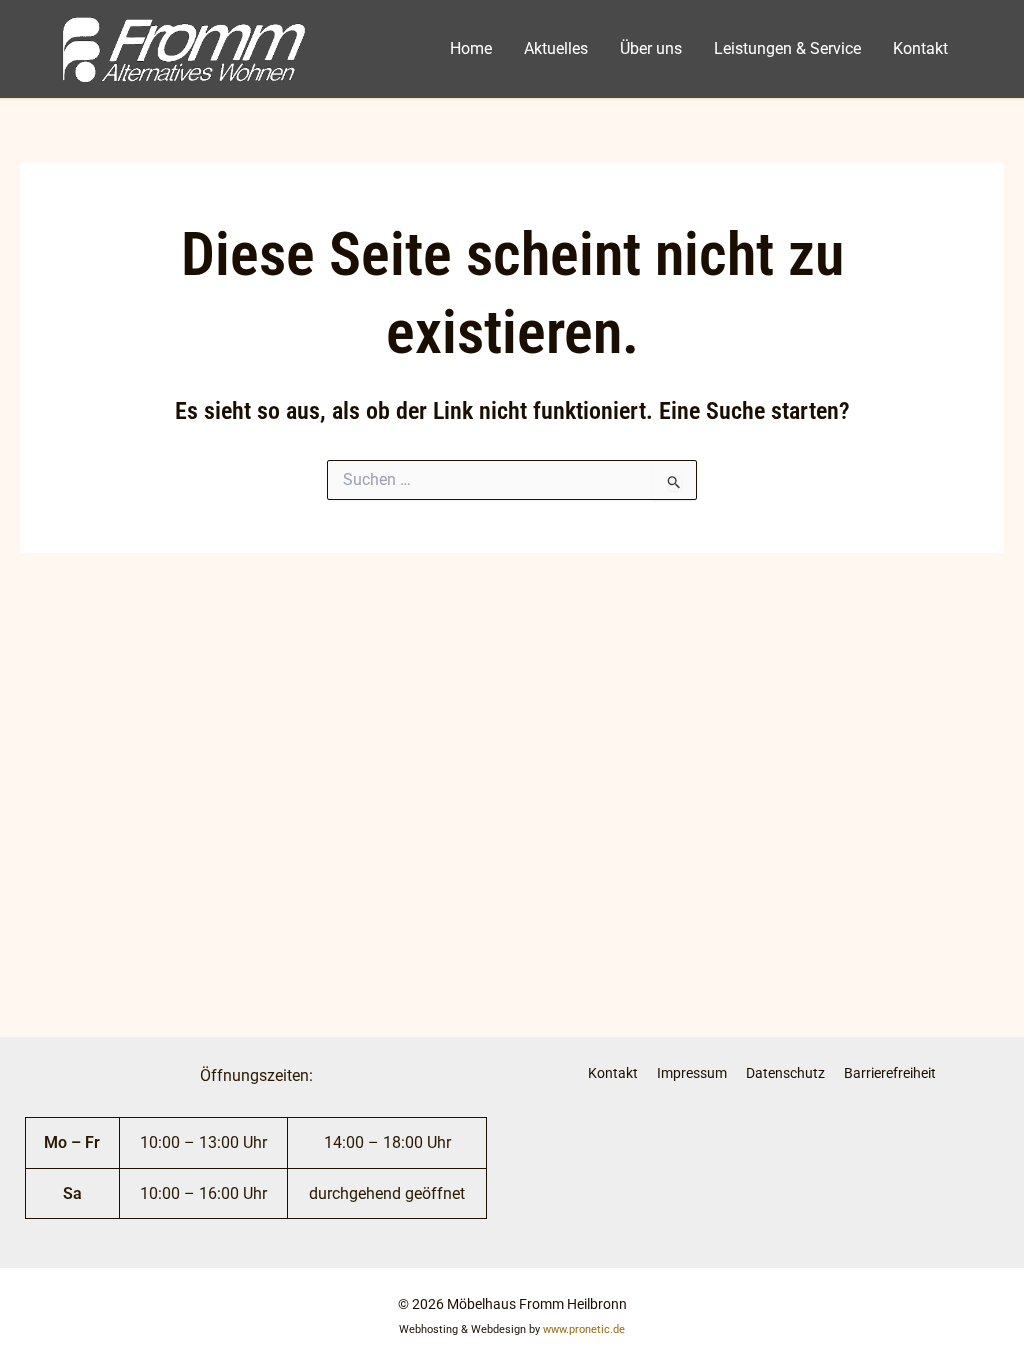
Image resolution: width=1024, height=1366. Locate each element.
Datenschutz (785, 1073)
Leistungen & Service (787, 48)
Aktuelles (556, 48)
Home (471, 48)
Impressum (692, 1073)
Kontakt (920, 48)
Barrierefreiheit (890, 1073)
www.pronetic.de (584, 1329)
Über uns (651, 48)
